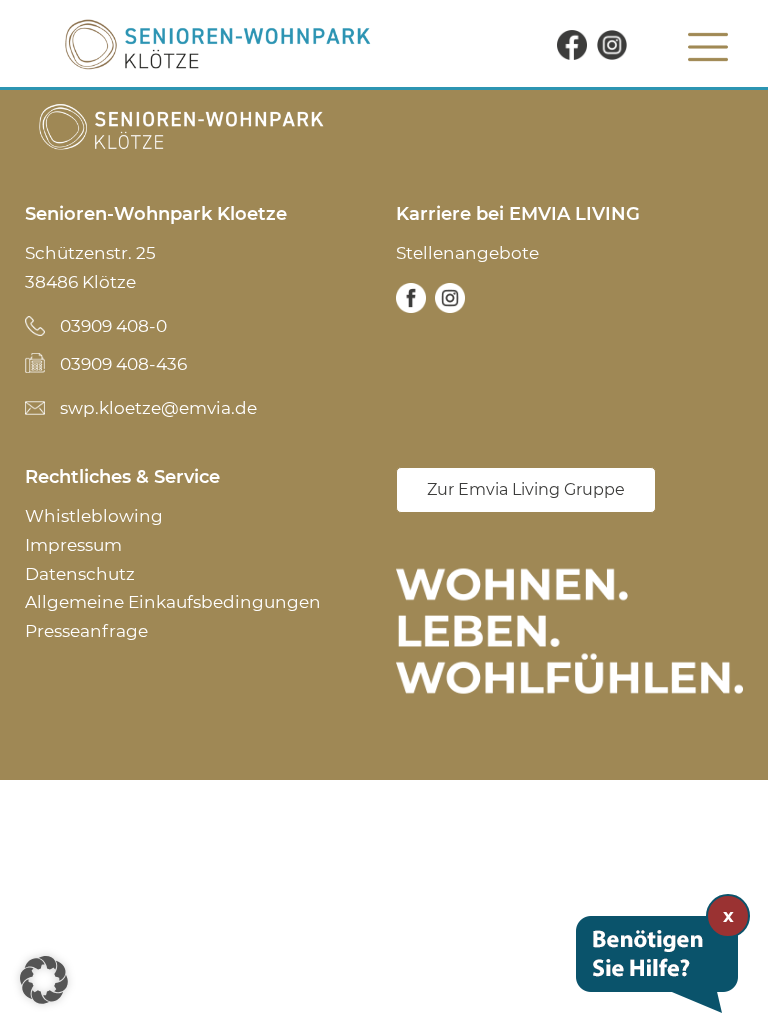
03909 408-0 (113, 326)
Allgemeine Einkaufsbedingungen (173, 602)
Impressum (73, 545)
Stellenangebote (467, 253)
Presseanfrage (86, 631)
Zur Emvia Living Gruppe (526, 489)
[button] (44, 980)
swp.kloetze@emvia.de (158, 408)
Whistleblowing (94, 516)
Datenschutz (80, 574)
